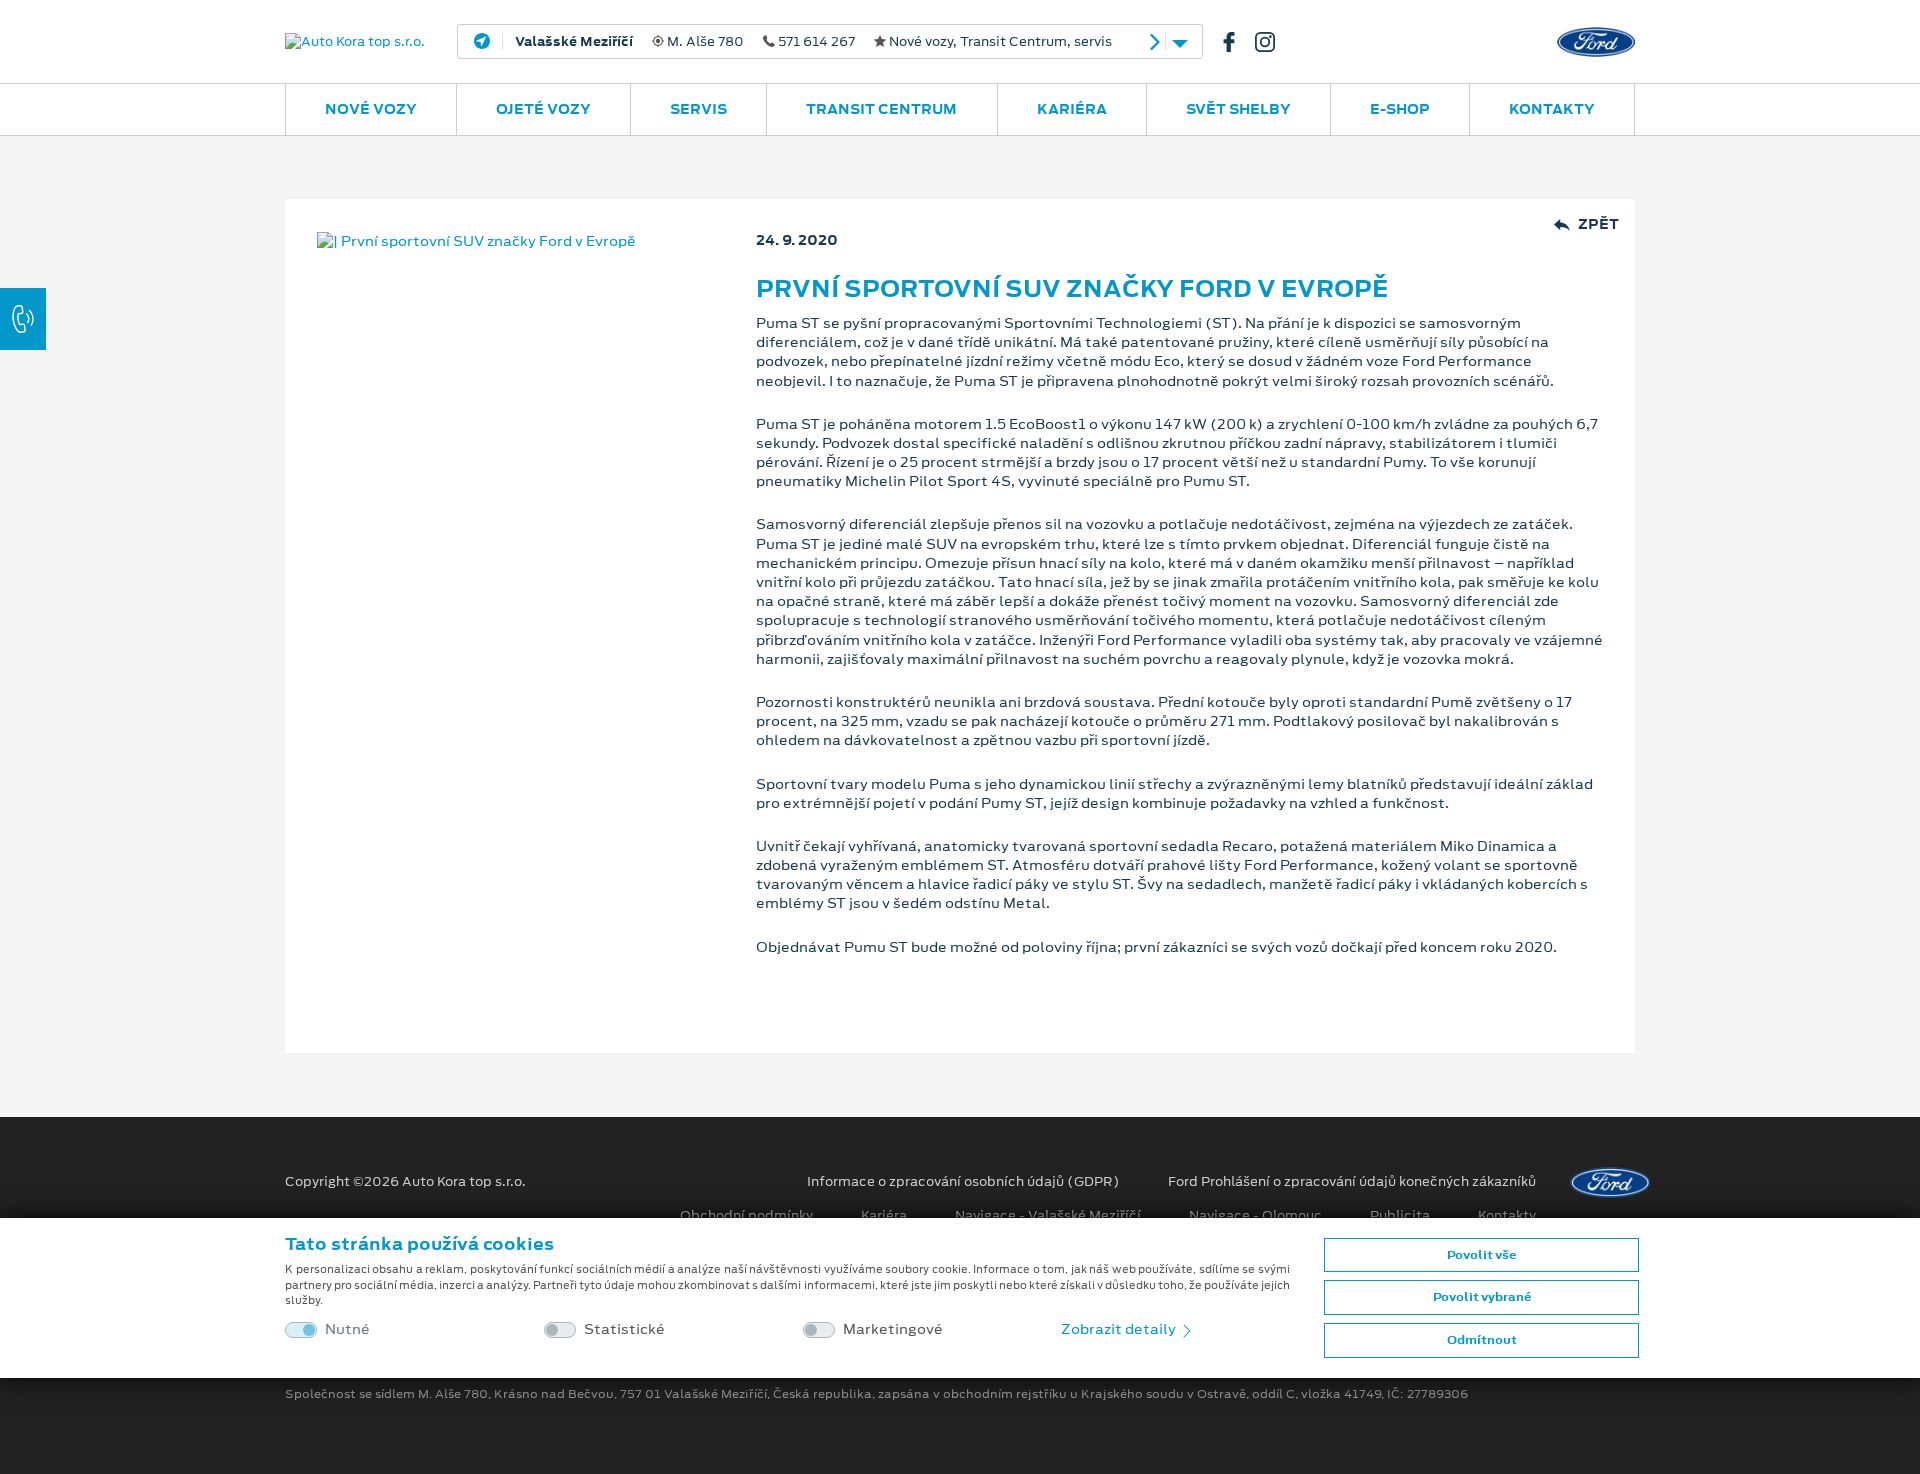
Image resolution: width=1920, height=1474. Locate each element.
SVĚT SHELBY (1238, 109)
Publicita (1400, 1216)
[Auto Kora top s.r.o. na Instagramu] (1273, 42)
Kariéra (1072, 109)
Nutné (347, 1329)
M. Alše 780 (813, 42)
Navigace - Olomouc (1255, 1216)
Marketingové (893, 1329)
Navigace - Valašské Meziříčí (1048, 1216)
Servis (698, 109)
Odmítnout (1482, 1340)
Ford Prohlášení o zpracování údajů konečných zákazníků (1352, 1182)
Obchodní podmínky (746, 1216)
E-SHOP (1400, 109)
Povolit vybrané (1482, 1297)
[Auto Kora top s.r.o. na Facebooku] (1237, 42)
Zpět (1598, 224)
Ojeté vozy (543, 109)
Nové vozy (371, 109)
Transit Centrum (881, 109)
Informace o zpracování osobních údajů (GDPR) (963, 1182)
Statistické (624, 1329)
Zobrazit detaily (1120, 1329)
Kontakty (1552, 109)
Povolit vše (1481, 1255)
